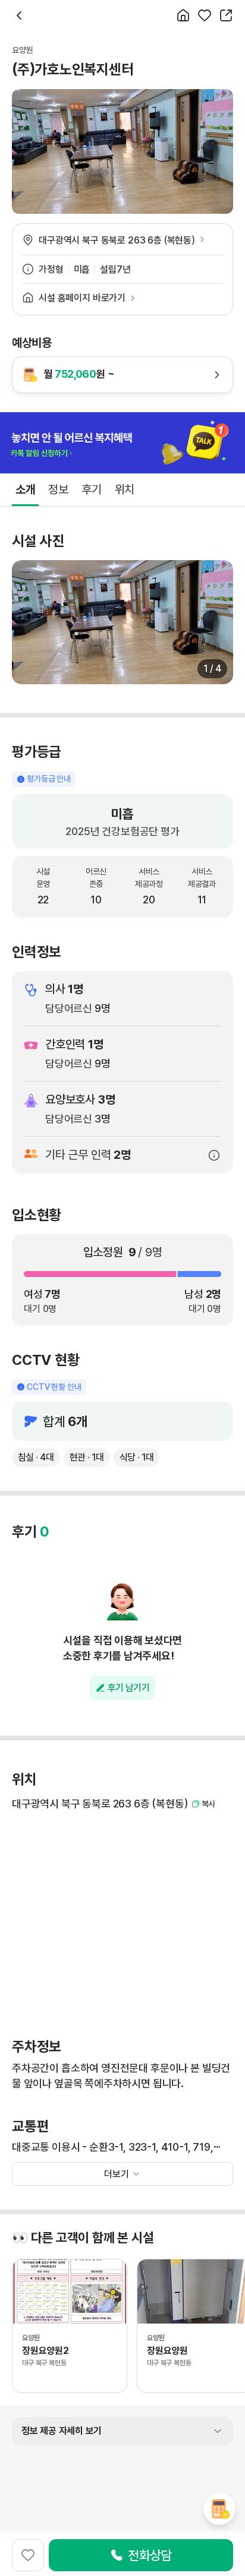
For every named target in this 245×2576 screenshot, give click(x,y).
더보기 (117, 2174)
